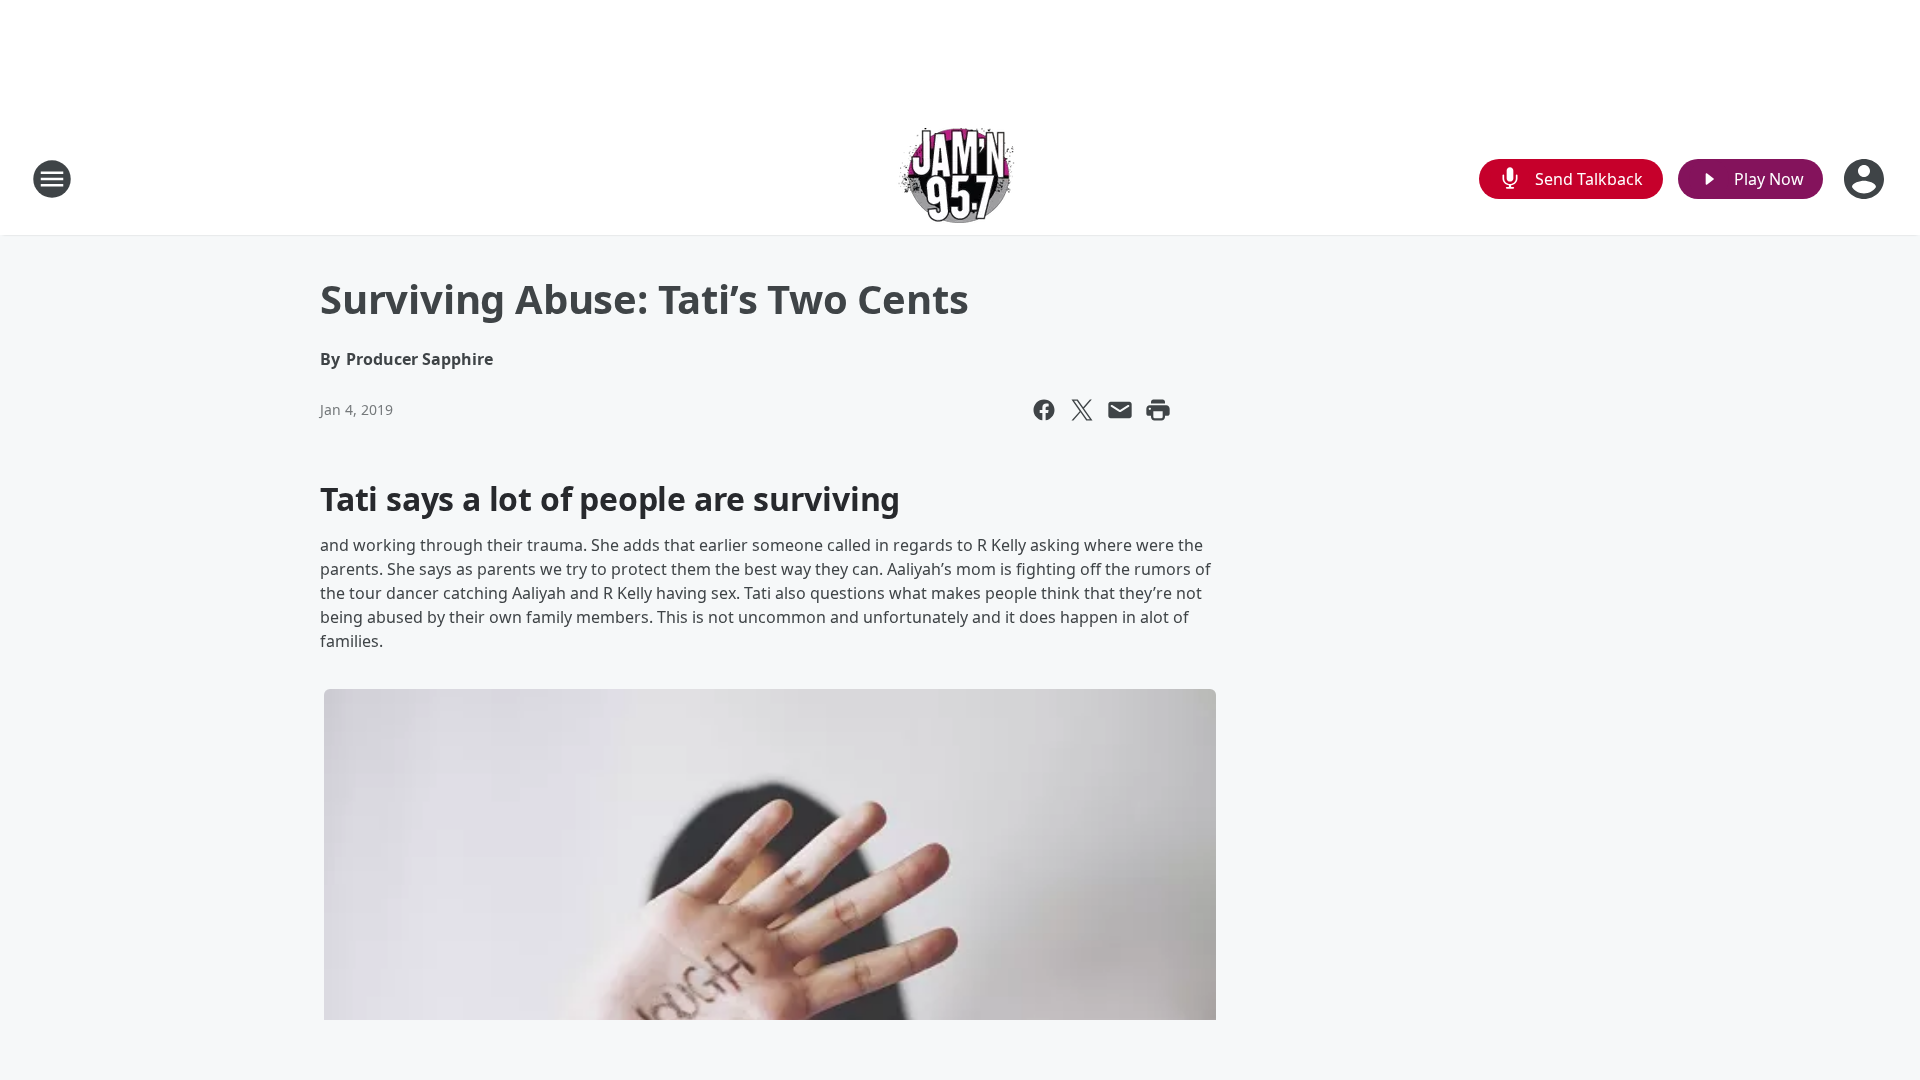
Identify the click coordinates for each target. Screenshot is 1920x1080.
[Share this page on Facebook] (1044, 410)
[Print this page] (1158, 410)
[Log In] (1866, 179)
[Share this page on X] (1082, 410)
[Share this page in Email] (1120, 410)
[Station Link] (960, 178)
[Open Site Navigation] (52, 179)
